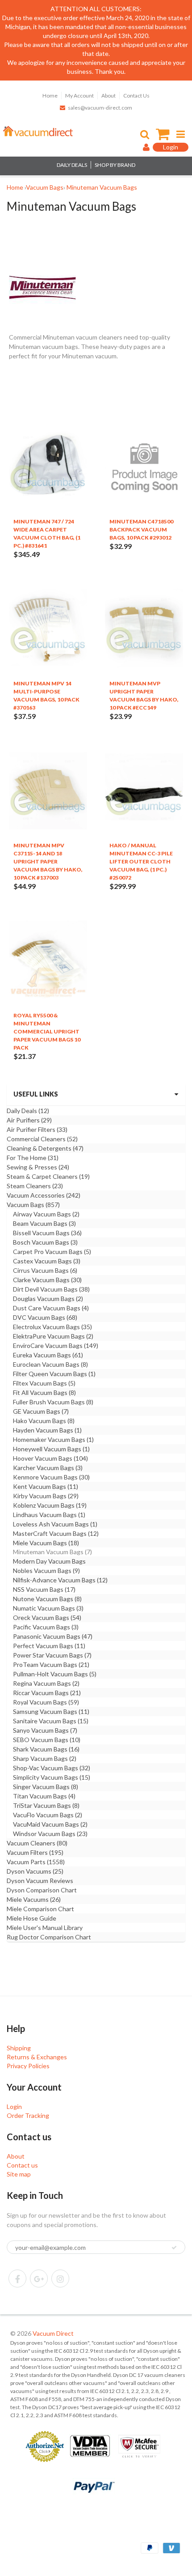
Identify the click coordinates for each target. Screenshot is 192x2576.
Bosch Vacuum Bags (45, 1242)
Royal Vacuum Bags (46, 1702)
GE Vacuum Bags (41, 1411)
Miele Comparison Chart (40, 1909)
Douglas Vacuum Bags (48, 1299)
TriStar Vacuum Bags (46, 1805)
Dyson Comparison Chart (42, 1890)
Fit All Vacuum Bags (44, 1392)
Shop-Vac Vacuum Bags (52, 1768)
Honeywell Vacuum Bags (51, 1449)
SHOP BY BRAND (115, 165)
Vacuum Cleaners (37, 1843)
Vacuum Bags (33, 1205)
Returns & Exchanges (37, 2057)
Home (50, 96)
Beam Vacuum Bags (44, 1223)
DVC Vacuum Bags (45, 1317)
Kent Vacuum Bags (46, 1486)
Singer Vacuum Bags (46, 1787)
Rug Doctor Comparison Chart (49, 1937)
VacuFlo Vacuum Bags (48, 1815)
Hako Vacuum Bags (44, 1421)
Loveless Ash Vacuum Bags (55, 1524)
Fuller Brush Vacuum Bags (53, 1402)
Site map (19, 2174)
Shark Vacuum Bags (46, 1749)
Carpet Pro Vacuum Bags (52, 1252)
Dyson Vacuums (35, 1871)
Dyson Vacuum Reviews (40, 1881)
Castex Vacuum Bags (47, 1261)
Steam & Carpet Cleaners (48, 1176)
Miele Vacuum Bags (46, 1543)
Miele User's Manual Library (45, 1928)
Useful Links (36, 1094)
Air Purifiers (29, 1120)
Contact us (22, 2165)
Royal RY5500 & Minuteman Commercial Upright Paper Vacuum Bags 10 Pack (47, 1031)
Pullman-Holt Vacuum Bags (55, 1674)
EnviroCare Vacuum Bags (56, 1345)
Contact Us (136, 96)
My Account (79, 96)
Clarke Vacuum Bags (47, 1280)
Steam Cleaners (35, 1186)
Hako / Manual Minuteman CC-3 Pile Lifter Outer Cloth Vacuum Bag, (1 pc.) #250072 (141, 861)
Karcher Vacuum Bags (48, 1468)
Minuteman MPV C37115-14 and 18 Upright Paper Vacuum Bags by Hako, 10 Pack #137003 (48, 861)
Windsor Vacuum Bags (50, 1834)
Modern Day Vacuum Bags (49, 1561)
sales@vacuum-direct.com (100, 108)
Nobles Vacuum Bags (46, 1571)
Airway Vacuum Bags (46, 1214)
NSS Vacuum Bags (44, 1589)
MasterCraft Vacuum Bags (56, 1533)
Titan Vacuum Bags (44, 1796)
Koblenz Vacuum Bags (50, 1505)
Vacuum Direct (53, 2333)
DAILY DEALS (72, 165)
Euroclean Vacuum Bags (50, 1364)
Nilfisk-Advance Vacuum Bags (60, 1580)
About (109, 96)
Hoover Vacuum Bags (50, 1458)
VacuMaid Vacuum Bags (50, 1824)
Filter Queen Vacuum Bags (54, 1374)
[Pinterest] (39, 2278)
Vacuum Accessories (44, 1195)
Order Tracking (28, 2115)
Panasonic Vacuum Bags (53, 1636)
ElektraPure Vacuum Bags (53, 1336)
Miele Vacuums (34, 1899)
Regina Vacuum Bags (46, 1683)
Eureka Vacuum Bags (48, 1355)
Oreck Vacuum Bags (47, 1617)
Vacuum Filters (35, 1852)
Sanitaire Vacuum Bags (51, 1721)
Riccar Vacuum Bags (47, 1693)
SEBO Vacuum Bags (47, 1740)
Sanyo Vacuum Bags (45, 1730)
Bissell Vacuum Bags (47, 1233)
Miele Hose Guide (31, 1918)
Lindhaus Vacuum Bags (49, 1515)
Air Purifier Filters (37, 1129)
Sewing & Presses (38, 1167)
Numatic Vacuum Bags (48, 1608)
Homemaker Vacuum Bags (53, 1439)
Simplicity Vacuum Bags (52, 1777)
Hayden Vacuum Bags (47, 1430)
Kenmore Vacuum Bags (51, 1477)
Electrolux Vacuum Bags (52, 1327)
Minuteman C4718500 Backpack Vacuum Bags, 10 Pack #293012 (141, 529)
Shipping (19, 2048)
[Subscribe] (174, 2248)
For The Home (33, 1158)
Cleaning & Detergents (45, 1148)
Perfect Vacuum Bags (49, 1646)
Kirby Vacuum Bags (46, 1496)
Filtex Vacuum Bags (44, 1383)
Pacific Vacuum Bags (46, 1627)
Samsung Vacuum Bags (51, 1711)
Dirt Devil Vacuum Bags (51, 1289)
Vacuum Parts (36, 1862)
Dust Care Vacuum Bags (51, 1308)
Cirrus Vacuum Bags (45, 1270)
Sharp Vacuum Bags (45, 1758)
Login (14, 2106)
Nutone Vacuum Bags (47, 1599)
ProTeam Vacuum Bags (51, 1664)
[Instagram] (60, 2278)
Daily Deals (28, 1111)
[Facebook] (17, 2278)
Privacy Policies (28, 2066)
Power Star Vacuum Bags (52, 1655)
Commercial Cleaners (42, 1139)
